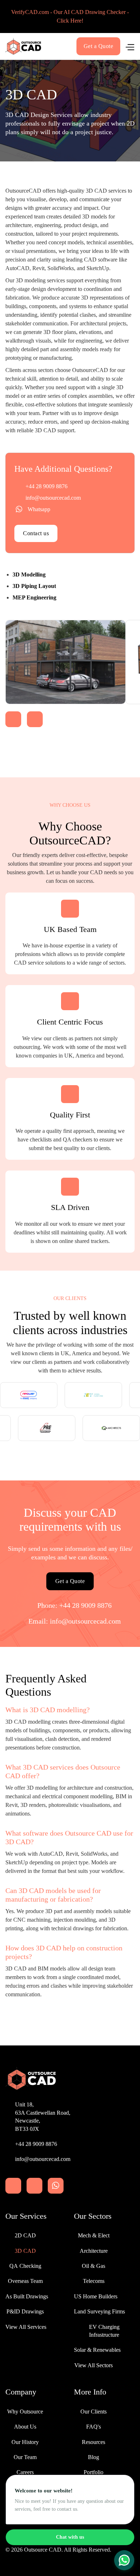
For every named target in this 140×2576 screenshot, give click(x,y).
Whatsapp (39, 509)
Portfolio (94, 2472)
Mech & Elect (94, 2235)
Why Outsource (25, 2412)
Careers (25, 2472)
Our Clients (94, 2412)
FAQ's (94, 2427)
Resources (94, 2442)
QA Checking (25, 2266)
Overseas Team (25, 2281)
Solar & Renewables (97, 2350)
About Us (25, 2427)
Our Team (25, 2457)
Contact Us (25, 2488)
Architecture (94, 2251)
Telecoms (94, 2281)
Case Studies (94, 2503)
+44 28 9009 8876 (46, 486)
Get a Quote (99, 46)
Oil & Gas (94, 2266)
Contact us (36, 533)
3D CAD (25, 2251)
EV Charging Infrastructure (104, 2331)
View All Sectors (94, 2365)
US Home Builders (96, 2296)
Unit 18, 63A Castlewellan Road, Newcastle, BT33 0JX (43, 2116)
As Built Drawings (27, 2296)
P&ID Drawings (25, 2311)
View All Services (26, 2327)
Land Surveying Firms (99, 2311)
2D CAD (25, 2235)
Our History (25, 2442)
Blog (94, 2457)
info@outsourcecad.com (53, 498)
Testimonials (94, 2488)
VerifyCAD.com (25, 2503)
